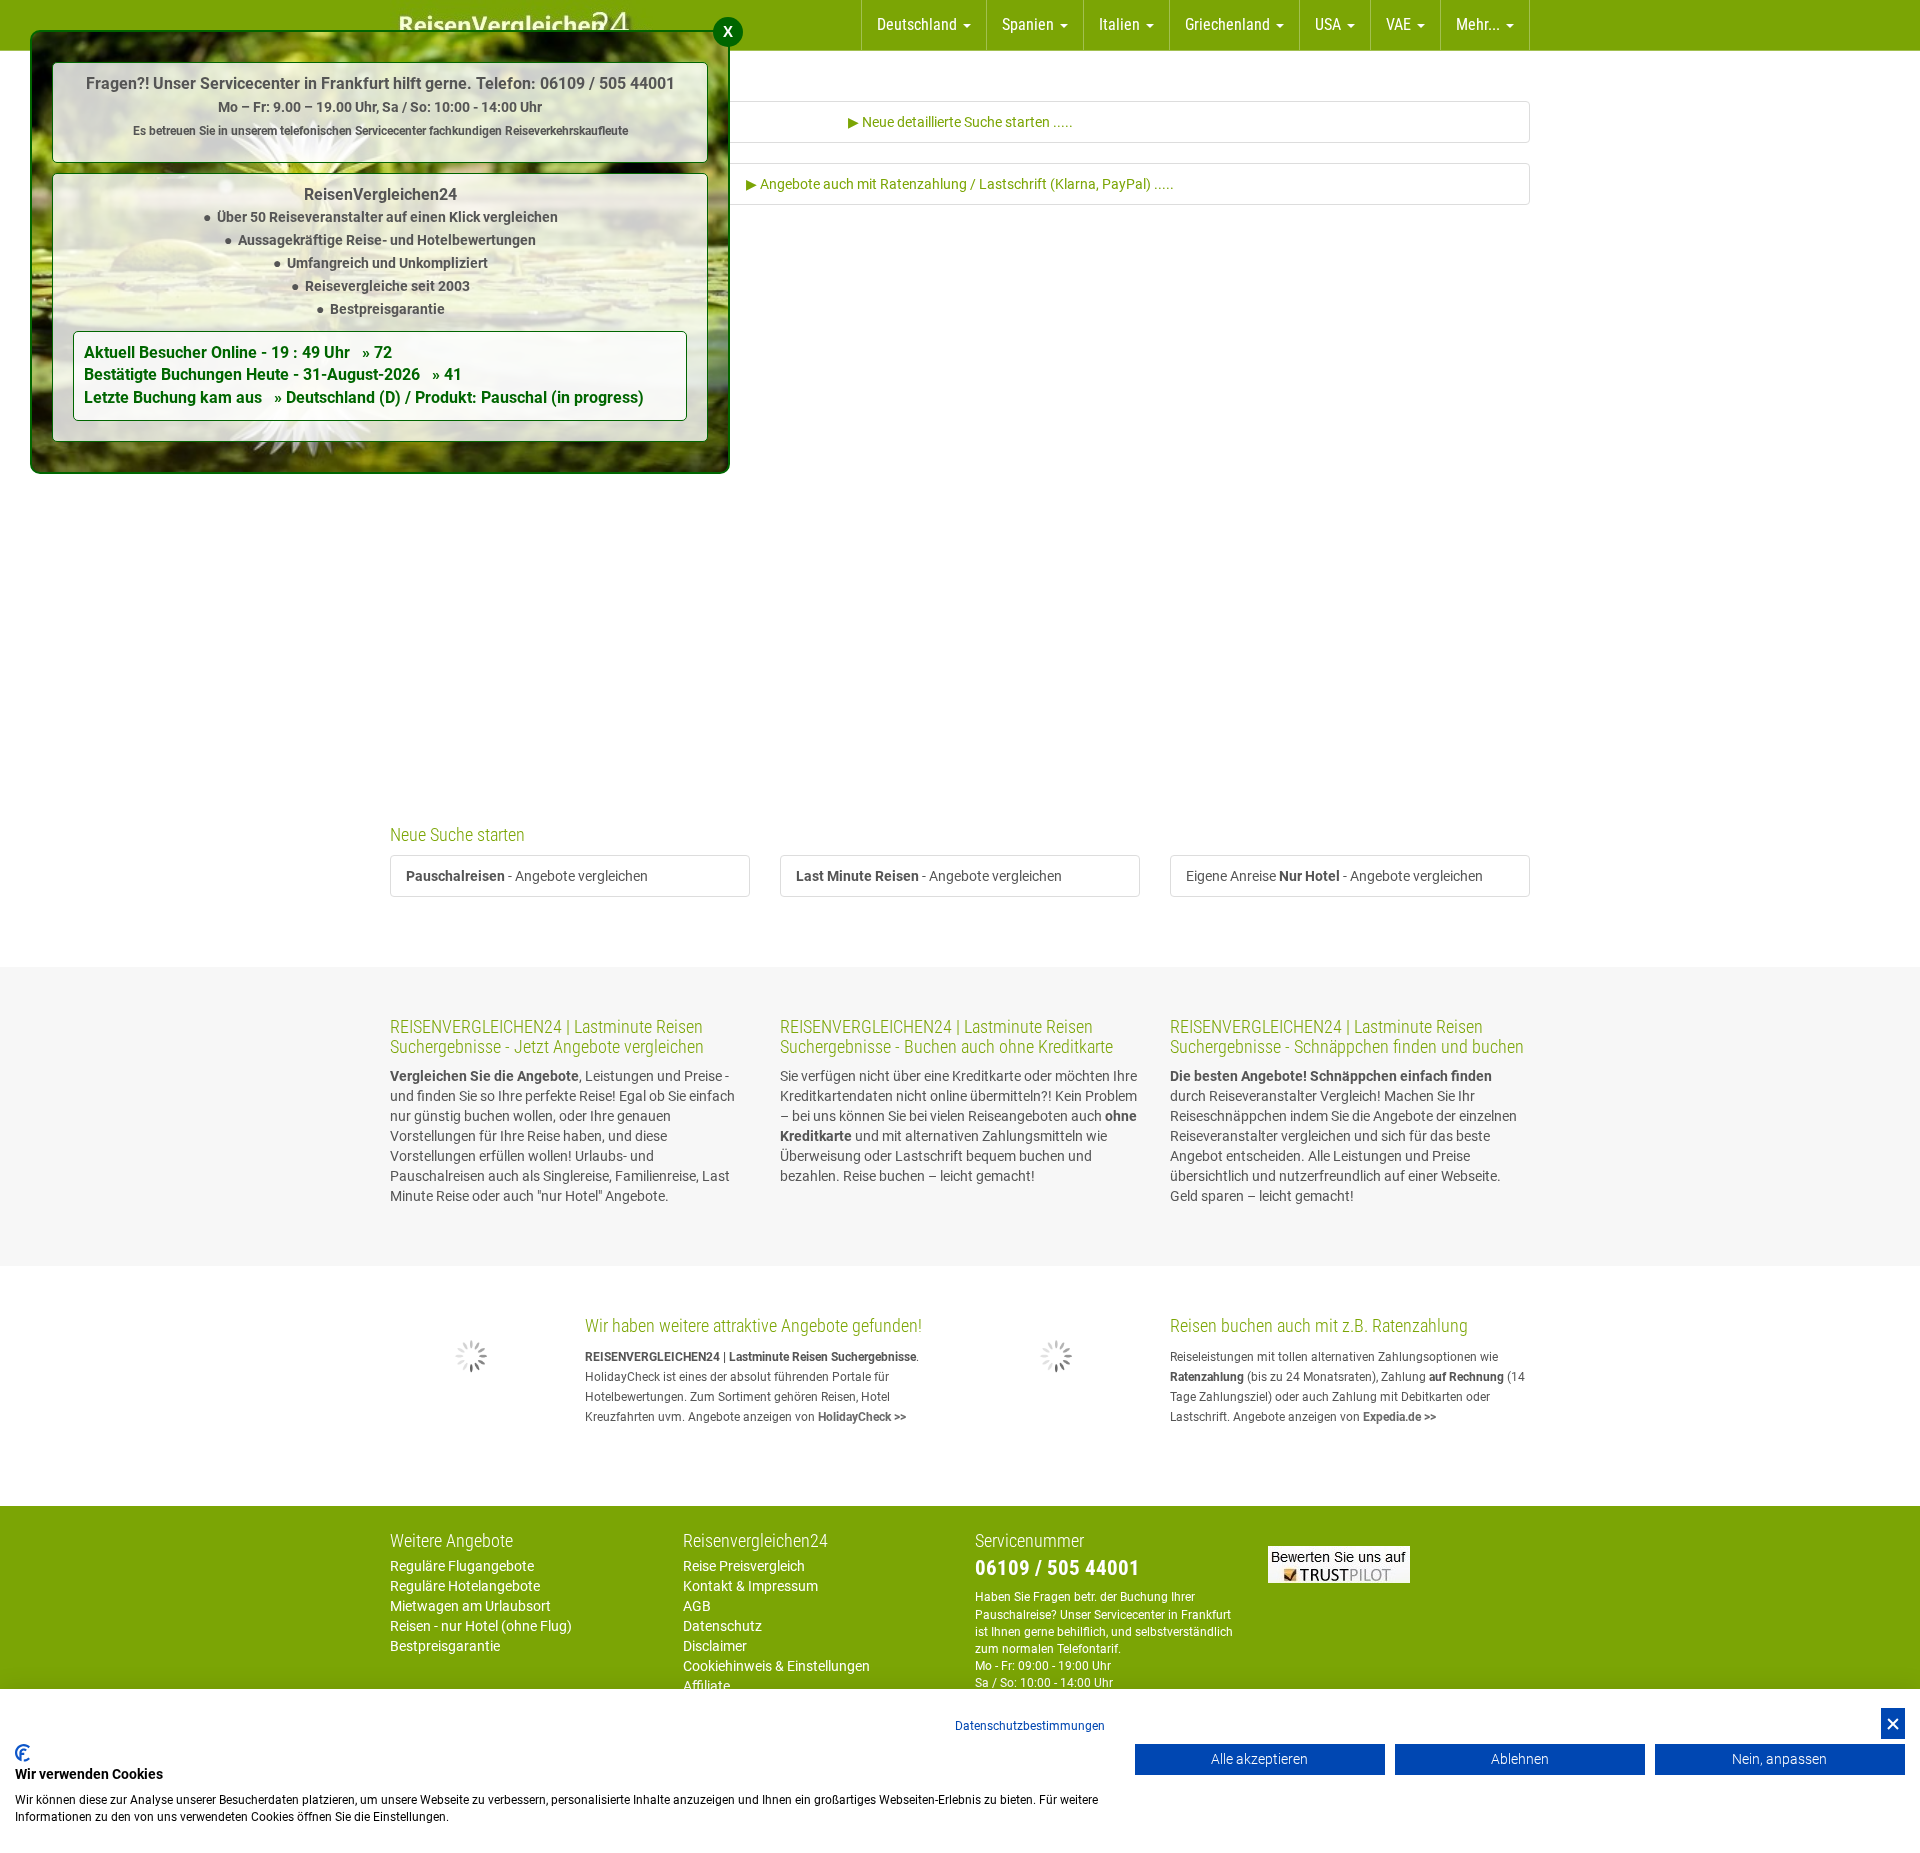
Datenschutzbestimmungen (1030, 1726)
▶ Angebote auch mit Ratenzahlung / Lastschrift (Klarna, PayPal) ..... (960, 184)
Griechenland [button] (1229, 24)
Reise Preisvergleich (744, 1566)
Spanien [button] (1030, 24)
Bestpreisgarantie (445, 1646)
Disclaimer (715, 1646)
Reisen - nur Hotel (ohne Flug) (481, 1626)
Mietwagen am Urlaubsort (470, 1606)
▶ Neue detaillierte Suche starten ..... (960, 122)
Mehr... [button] (1480, 24)
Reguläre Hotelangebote (465, 1586)
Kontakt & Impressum (750, 1586)
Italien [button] (1121, 24)
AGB (697, 1606)
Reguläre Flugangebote (462, 1566)
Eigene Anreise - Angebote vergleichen (1334, 876)
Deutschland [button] (919, 24)
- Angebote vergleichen (527, 876)
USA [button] (1330, 24)
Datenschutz (722, 1626)
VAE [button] (1400, 24)
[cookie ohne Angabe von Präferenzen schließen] (1893, 1723)
